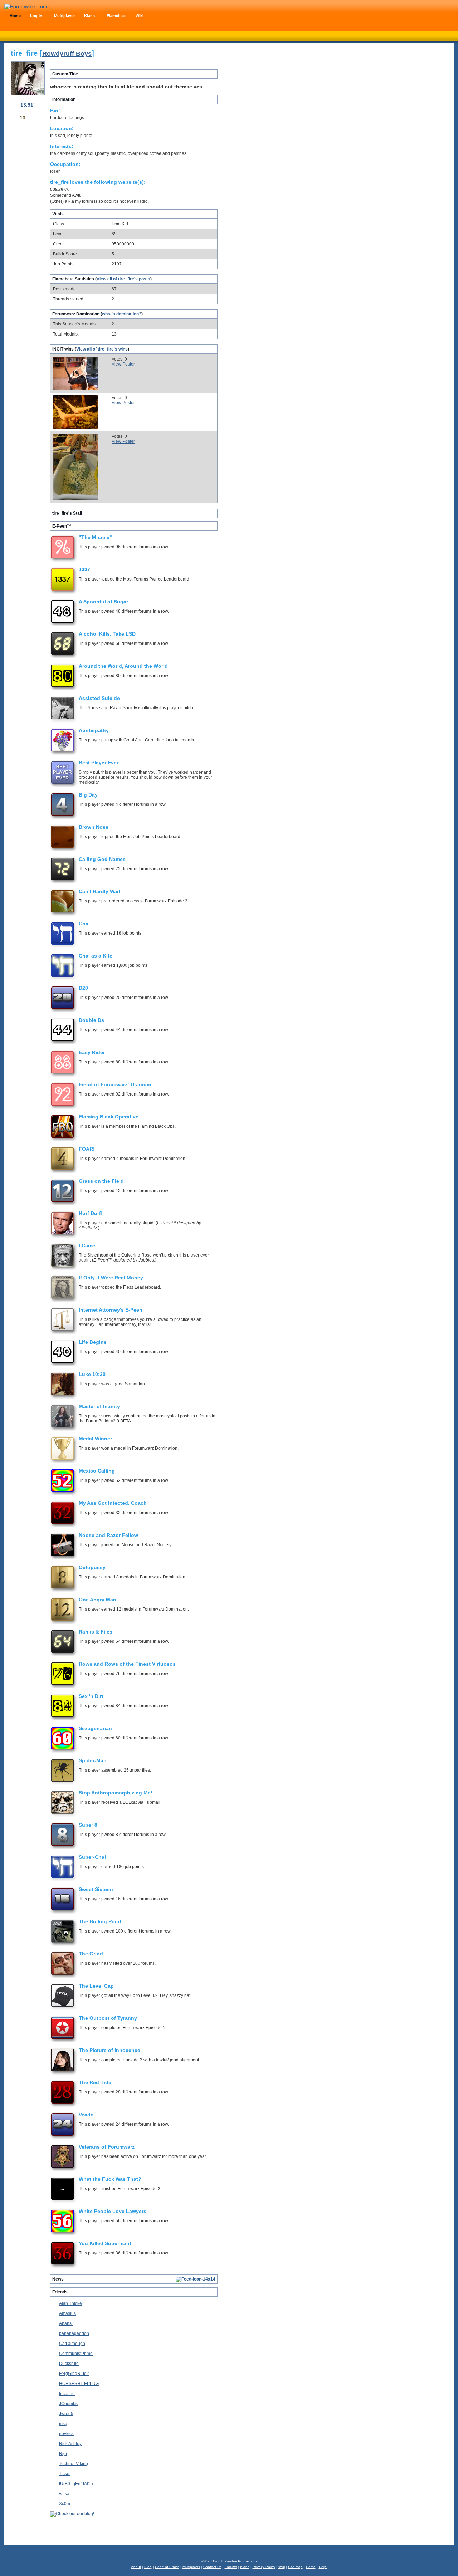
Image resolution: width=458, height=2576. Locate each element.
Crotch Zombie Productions (235, 2561)
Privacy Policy (264, 2567)
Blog (148, 2567)
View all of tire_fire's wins (102, 349)
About (136, 2567)
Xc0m (65, 2504)
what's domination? (122, 314)
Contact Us (212, 2567)
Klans (245, 2567)
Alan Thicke (70, 2303)
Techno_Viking (74, 2464)
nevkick (66, 2434)
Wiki (282, 2567)
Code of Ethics (167, 2567)
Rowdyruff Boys (67, 54)
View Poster (123, 364)
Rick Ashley (70, 2444)
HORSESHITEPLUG (79, 2384)
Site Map (295, 2567)
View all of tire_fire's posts (123, 279)
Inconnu (67, 2394)
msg (63, 2424)
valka (64, 2494)
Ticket (65, 2474)
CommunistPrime (76, 2354)
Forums (231, 2567)
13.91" (28, 105)
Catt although (72, 2344)
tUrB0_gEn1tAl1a (76, 2484)
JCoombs (68, 2404)
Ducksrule (69, 2364)
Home (311, 2567)
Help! (323, 2567)
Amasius (67, 2313)
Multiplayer (191, 2567)
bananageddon (74, 2333)
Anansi (66, 2323)
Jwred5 (66, 2414)
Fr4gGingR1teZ (74, 2374)
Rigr (63, 2454)
